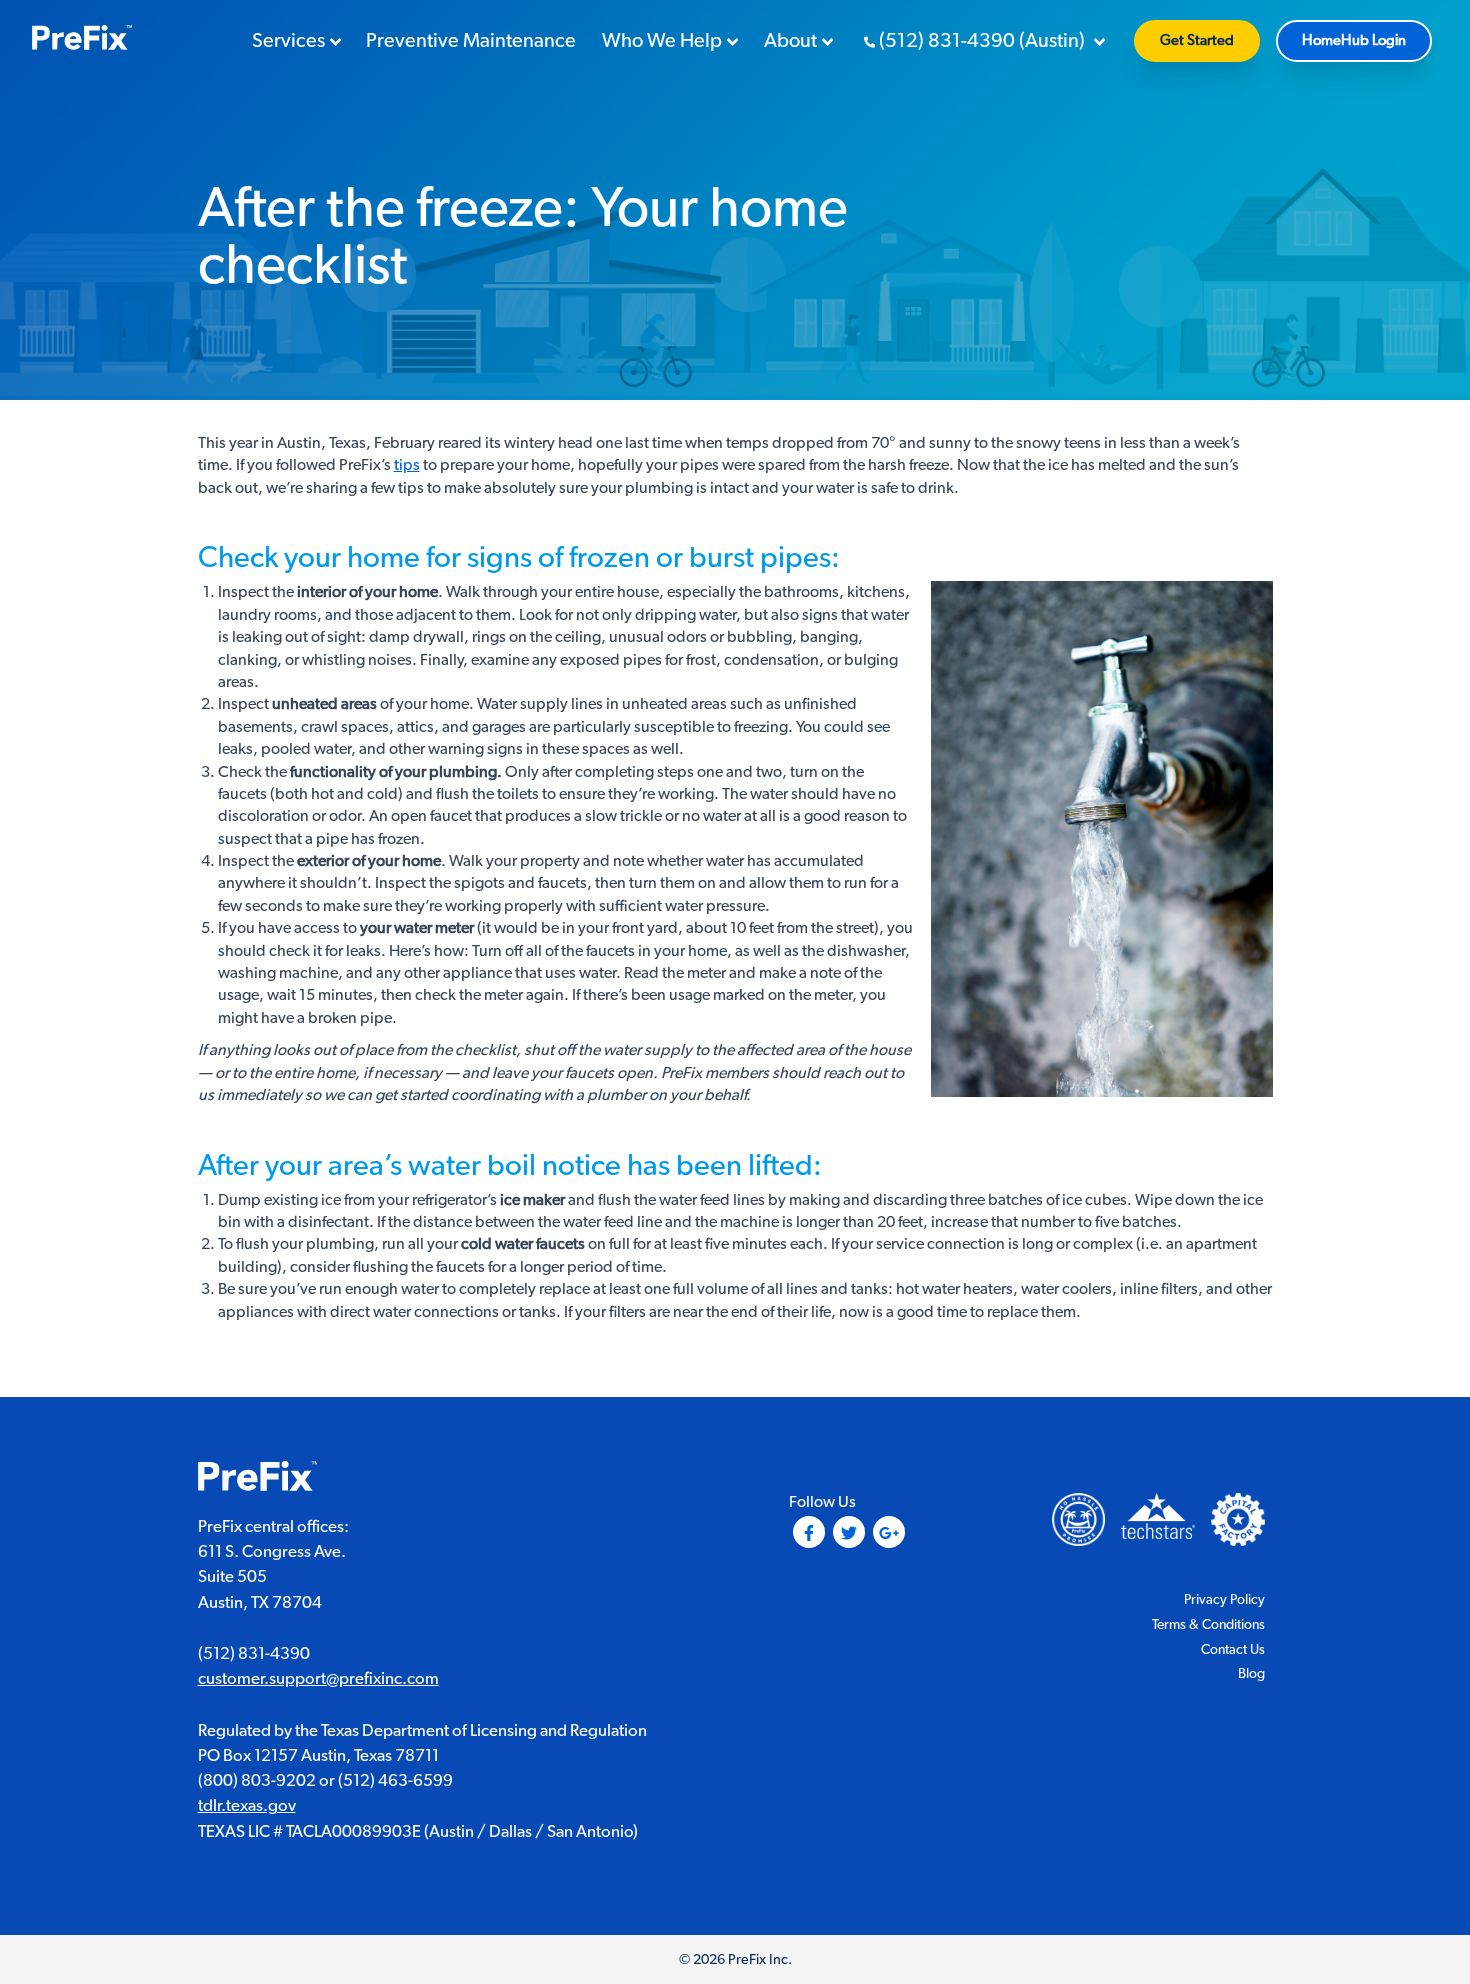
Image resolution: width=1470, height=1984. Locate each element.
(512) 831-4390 (254, 1654)
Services (288, 41)
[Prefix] (82, 40)
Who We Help (662, 41)
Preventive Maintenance (471, 41)
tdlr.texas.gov (247, 1806)
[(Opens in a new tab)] (1238, 1518)
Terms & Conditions (1208, 1625)
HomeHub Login (1354, 40)
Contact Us (1233, 1650)
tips (407, 465)
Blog (1251, 1674)
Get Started (1197, 40)
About (790, 41)
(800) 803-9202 (257, 1781)
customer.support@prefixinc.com (318, 1679)
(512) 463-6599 (395, 1781)
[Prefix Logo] (258, 1479)
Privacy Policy (1224, 1600)
